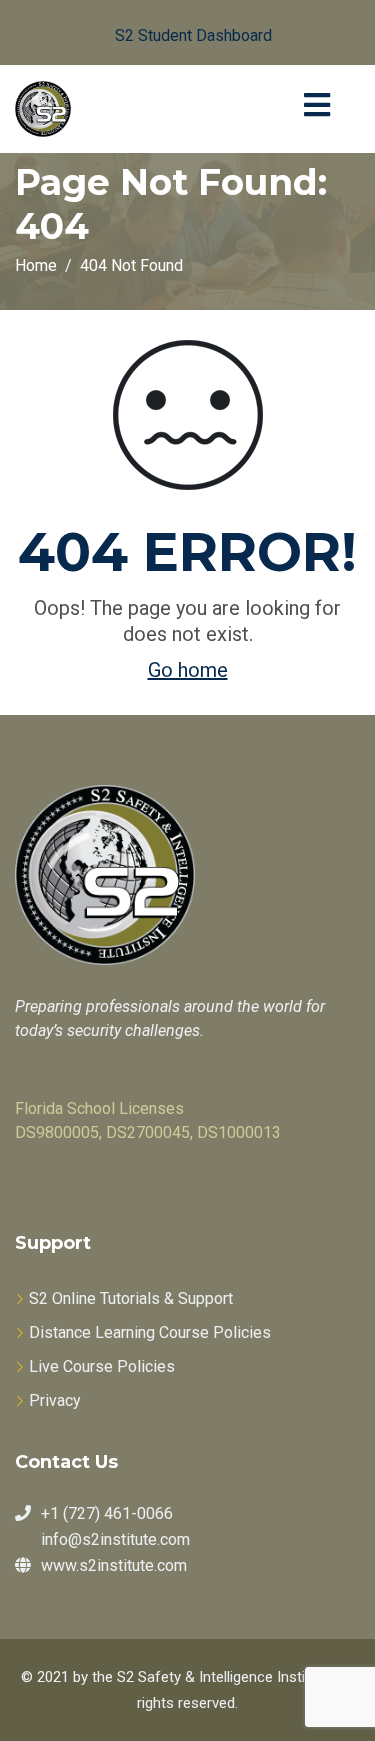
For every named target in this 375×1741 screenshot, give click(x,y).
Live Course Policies (102, 1366)
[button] (177, 32)
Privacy (55, 1400)
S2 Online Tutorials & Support (131, 1298)
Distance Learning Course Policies (150, 1332)
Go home (188, 670)
